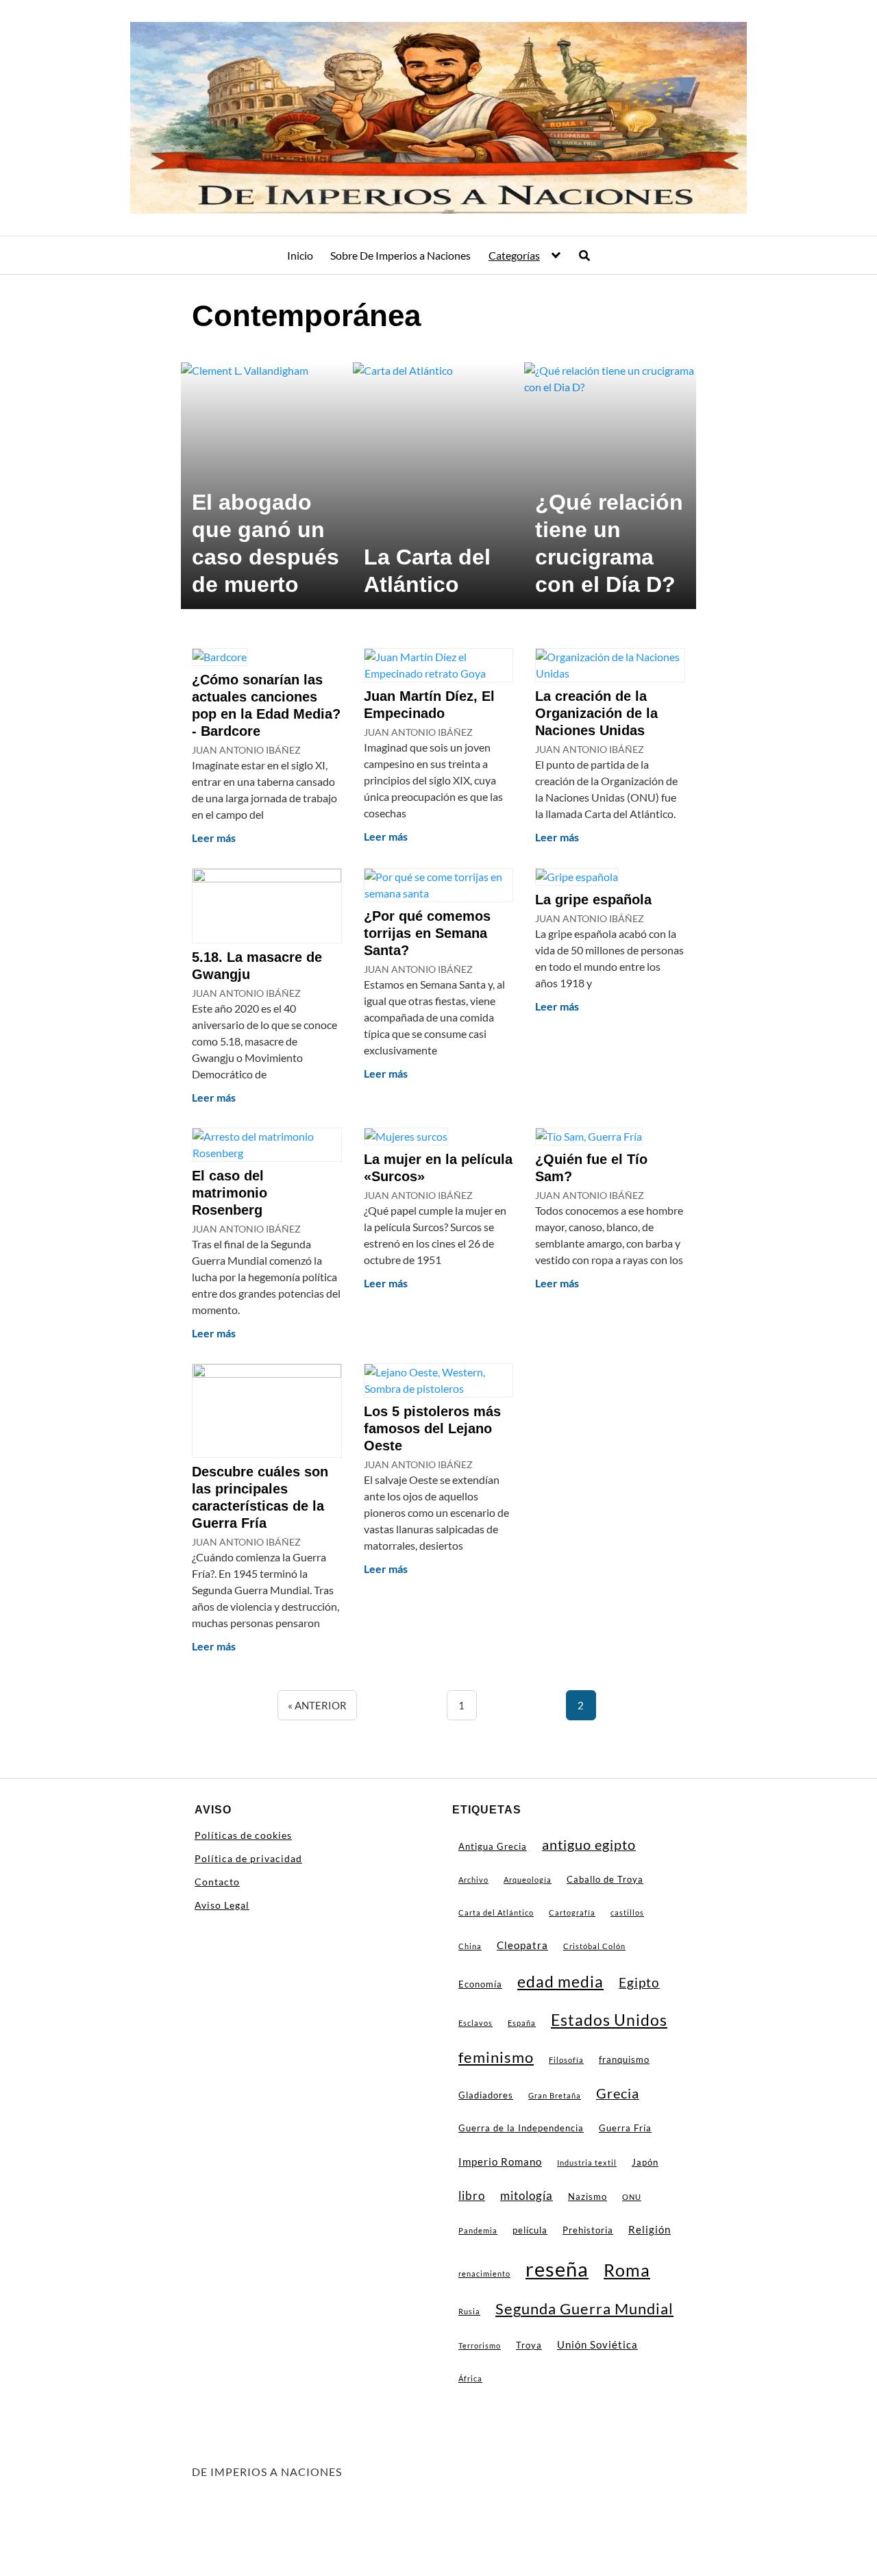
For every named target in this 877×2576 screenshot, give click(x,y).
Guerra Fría (625, 2128)
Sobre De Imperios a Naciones (400, 255)
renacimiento (484, 2274)
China (470, 1946)
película (530, 2230)
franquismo (624, 2059)
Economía (480, 1984)
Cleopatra (522, 1945)
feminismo (496, 2057)
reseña (557, 2269)
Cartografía (572, 1912)
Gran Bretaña (555, 2095)
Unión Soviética (597, 2344)
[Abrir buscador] (584, 256)
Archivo (473, 1880)
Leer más (214, 838)
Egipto (639, 1983)
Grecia (618, 2093)
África (470, 2378)
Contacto (217, 1882)
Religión (650, 2229)
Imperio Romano (500, 2162)
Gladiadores (486, 2095)
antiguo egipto (589, 1845)
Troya (529, 2345)
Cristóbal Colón (594, 1946)
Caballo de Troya (605, 1879)
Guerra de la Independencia (521, 2128)
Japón (645, 2162)
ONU (632, 2197)
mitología (527, 2195)
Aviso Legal (222, 1905)
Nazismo (588, 2196)
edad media (560, 1981)
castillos (627, 1912)
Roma (627, 2270)
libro (472, 2195)
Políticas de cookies (243, 1835)
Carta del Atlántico (496, 1912)
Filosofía (566, 2060)
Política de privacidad (248, 1858)
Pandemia (478, 2230)
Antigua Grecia (493, 1846)
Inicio (300, 255)
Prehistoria (588, 2230)
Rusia (469, 2311)
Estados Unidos (609, 2020)
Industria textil (587, 2163)
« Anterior (317, 1705)
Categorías (514, 255)
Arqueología (528, 1880)
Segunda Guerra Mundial (584, 2309)
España (522, 2023)
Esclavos (475, 2023)
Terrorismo (480, 2345)
